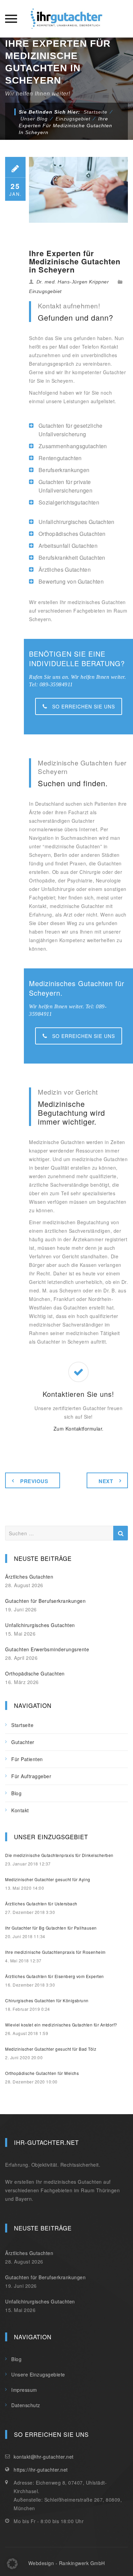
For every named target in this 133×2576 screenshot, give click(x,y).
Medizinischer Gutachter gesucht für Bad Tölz (51, 2049)
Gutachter (23, 1742)
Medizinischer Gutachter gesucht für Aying (48, 1879)
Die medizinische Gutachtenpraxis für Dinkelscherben (59, 1855)
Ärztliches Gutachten (29, 1577)
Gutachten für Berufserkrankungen (45, 1601)
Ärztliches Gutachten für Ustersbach (41, 1904)
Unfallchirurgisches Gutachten (40, 1625)
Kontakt (20, 1810)
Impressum (24, 2390)
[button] (12, 2564)
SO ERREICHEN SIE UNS (84, 706)
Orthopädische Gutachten (35, 1673)
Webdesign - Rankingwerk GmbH (67, 2563)
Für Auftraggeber (31, 1776)
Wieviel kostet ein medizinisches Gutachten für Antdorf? (61, 2025)
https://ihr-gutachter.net (41, 2470)
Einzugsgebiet (45, 291)
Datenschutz (26, 2405)
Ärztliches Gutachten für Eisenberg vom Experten (55, 1976)
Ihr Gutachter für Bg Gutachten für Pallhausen (51, 1928)
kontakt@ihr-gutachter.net (44, 2457)
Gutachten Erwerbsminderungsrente (47, 1649)
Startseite (95, 112)
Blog (16, 1793)
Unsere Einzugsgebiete (38, 2374)
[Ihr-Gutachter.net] (66, 19)
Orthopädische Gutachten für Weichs (42, 2073)
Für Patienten (27, 1759)
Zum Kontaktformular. (79, 1429)
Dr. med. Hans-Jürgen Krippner (73, 282)
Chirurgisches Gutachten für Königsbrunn (47, 2000)
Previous (34, 1481)
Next (106, 1481)
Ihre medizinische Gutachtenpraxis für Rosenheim (55, 1952)
